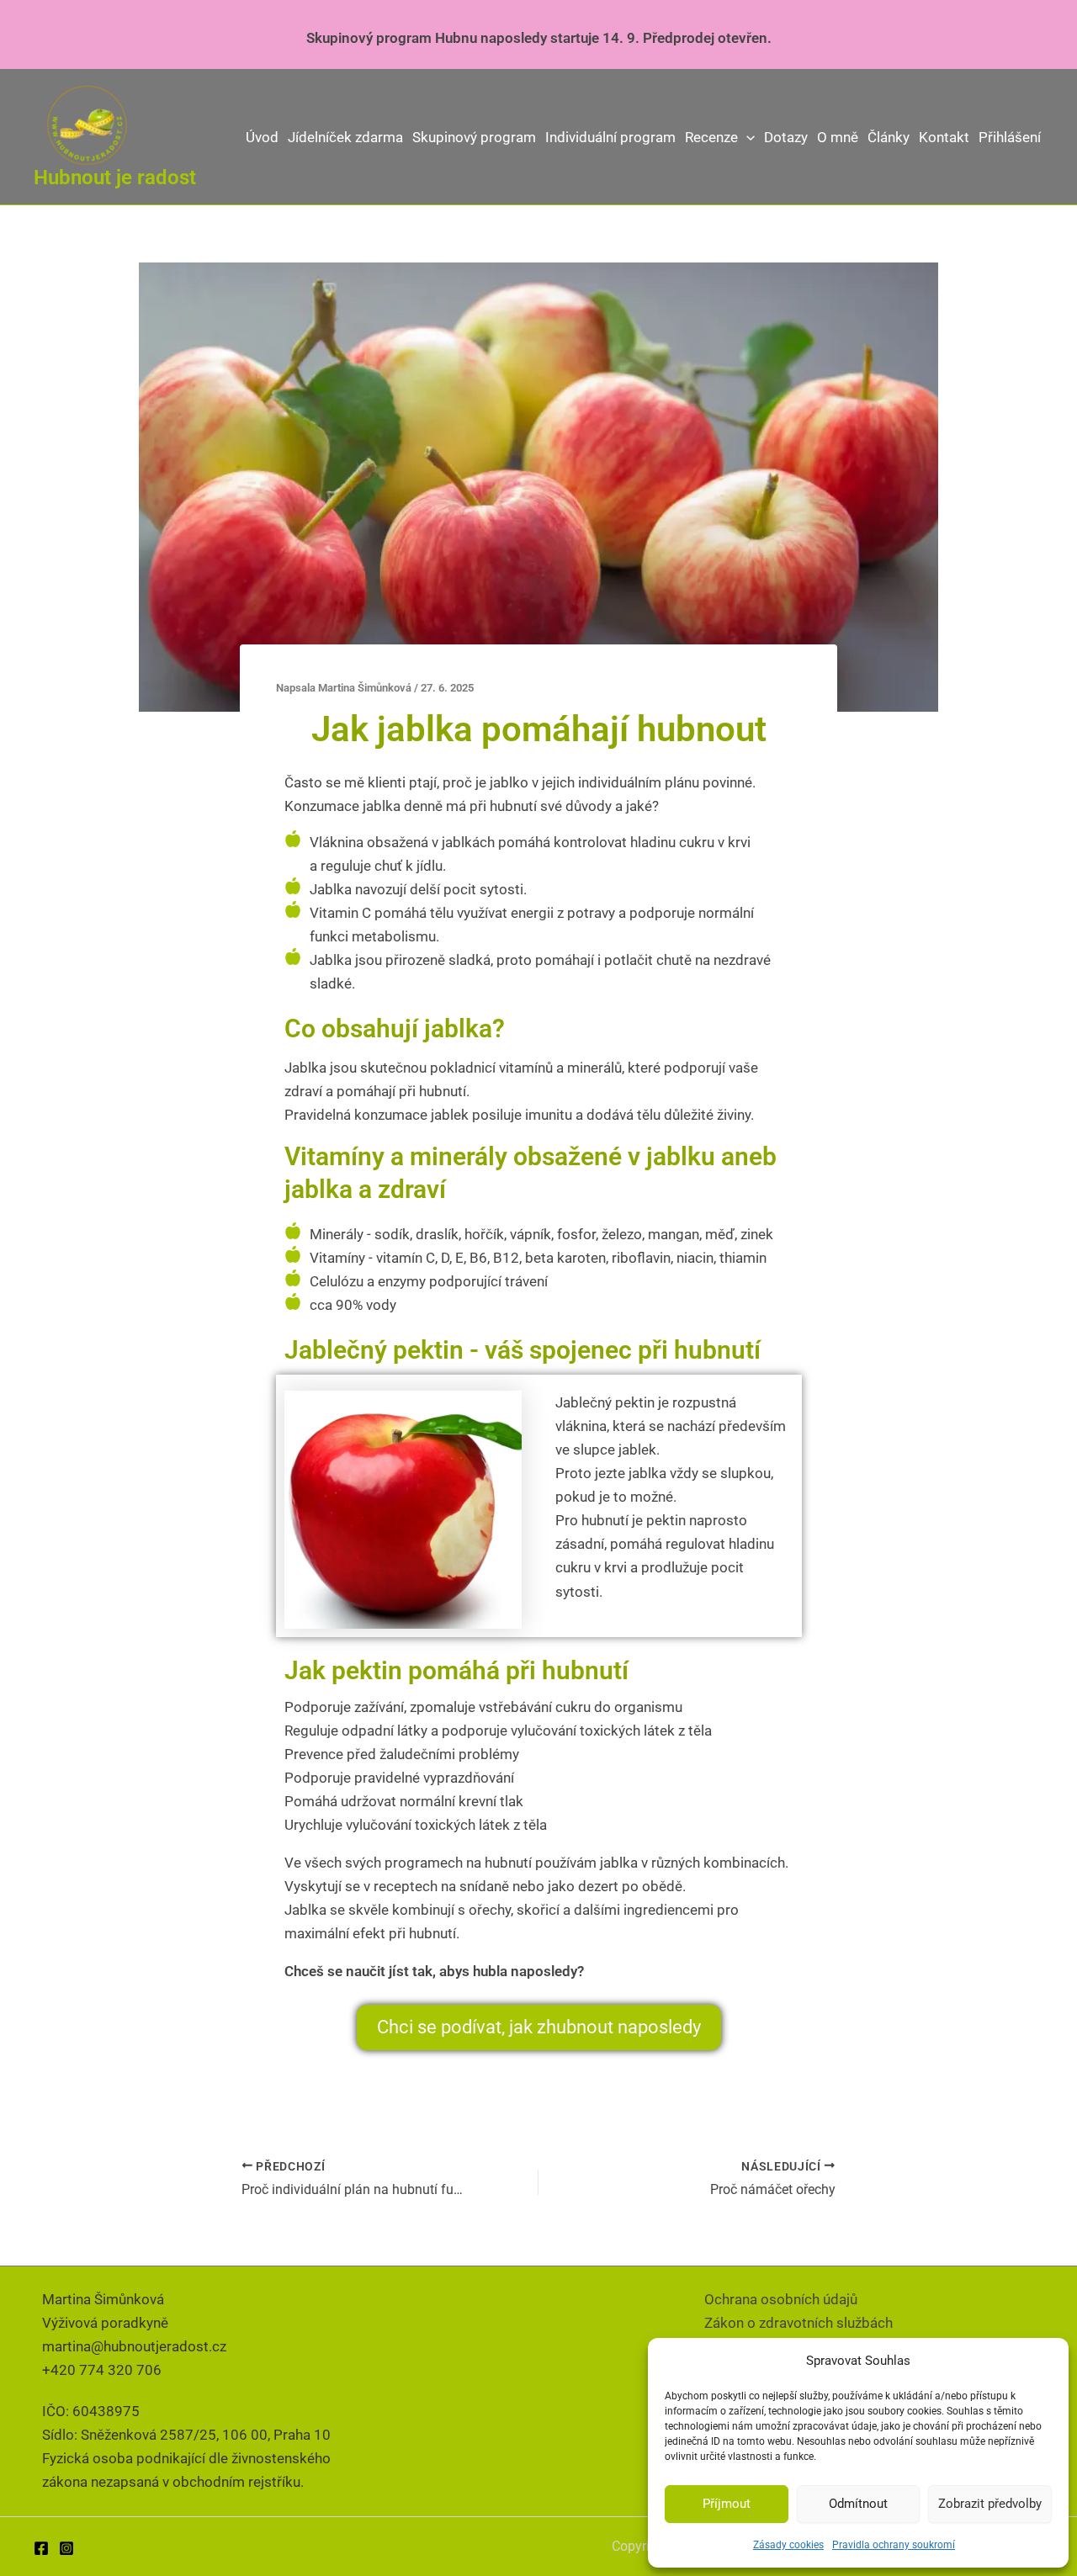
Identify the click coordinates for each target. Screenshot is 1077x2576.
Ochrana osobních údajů (781, 2299)
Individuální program (610, 137)
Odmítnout (858, 2504)
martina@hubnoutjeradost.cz (134, 2346)
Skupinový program (474, 137)
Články (889, 137)
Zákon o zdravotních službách (798, 2323)
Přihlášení (1010, 137)
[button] (746, 137)
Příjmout (727, 2504)
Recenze (711, 137)
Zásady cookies (788, 2545)
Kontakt (944, 137)
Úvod (262, 137)
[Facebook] (41, 2548)
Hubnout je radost (115, 178)
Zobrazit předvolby (990, 2504)
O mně (838, 137)
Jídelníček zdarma (345, 137)
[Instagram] (66, 2548)
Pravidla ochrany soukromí (894, 2545)
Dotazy (786, 137)
